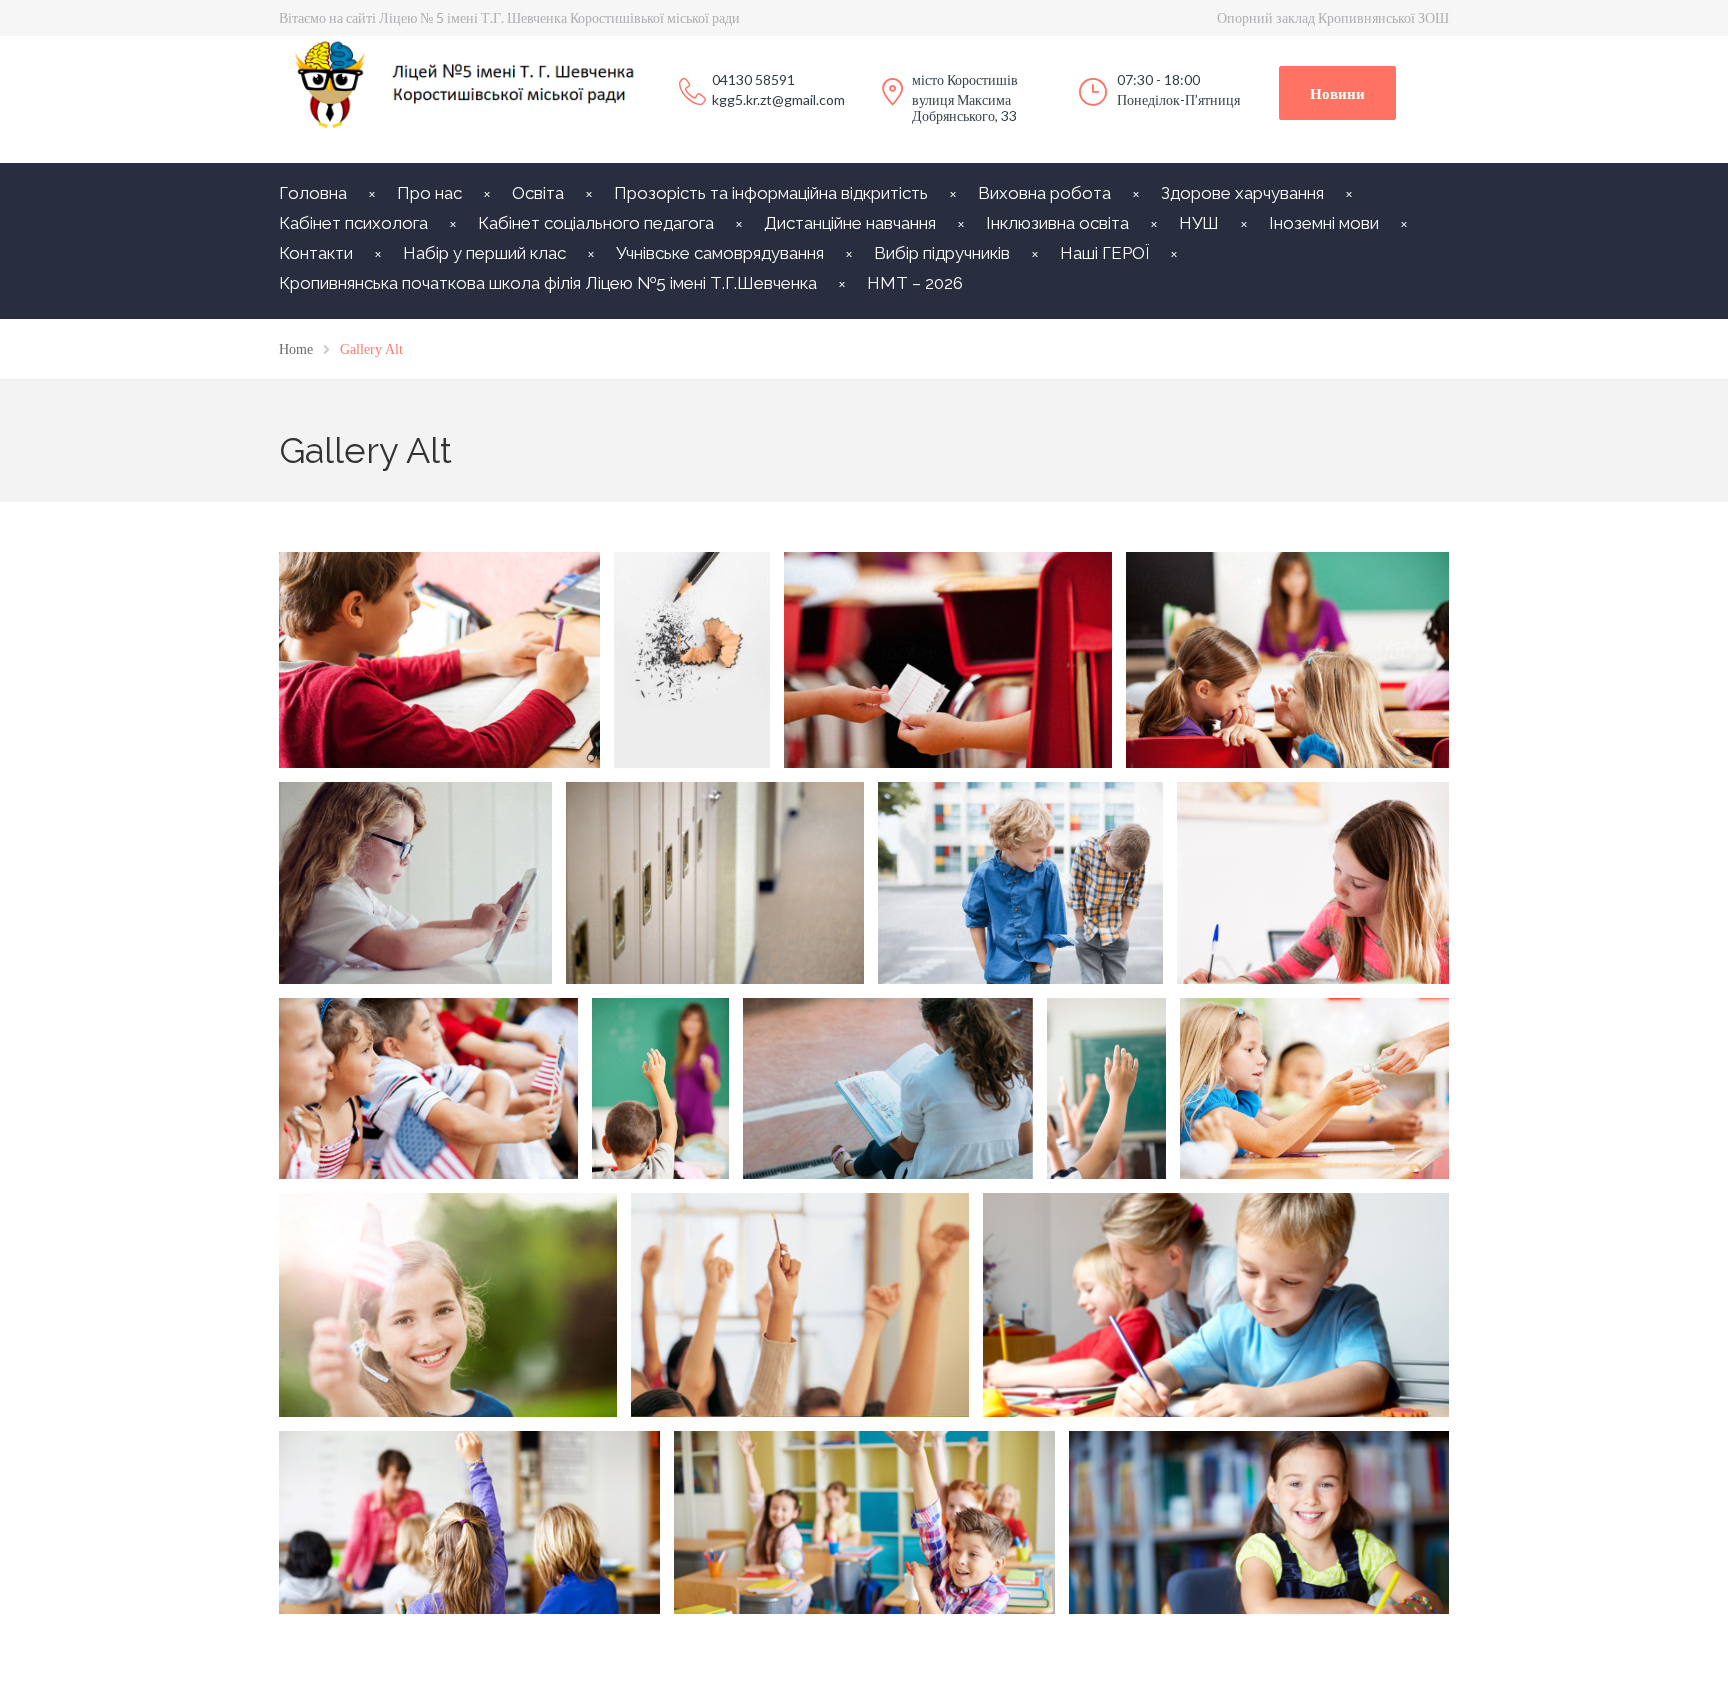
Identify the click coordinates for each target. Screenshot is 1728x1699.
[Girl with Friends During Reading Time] (888, 1088)
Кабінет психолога (353, 223)
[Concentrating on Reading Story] (1314, 883)
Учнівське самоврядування (720, 253)
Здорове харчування (1242, 193)
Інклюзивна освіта (1057, 223)
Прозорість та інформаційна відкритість (771, 193)
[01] (439, 660)
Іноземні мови (1324, 223)
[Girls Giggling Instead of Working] (1288, 660)
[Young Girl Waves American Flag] (428, 1088)
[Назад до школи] (692, 660)
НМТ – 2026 (915, 283)
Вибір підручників (942, 253)
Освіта (538, 193)
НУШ (1199, 223)
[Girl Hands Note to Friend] (948, 660)
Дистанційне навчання (850, 223)
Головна (313, 193)
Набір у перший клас (484, 253)
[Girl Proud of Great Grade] (415, 883)
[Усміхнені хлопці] (1020, 883)
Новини (1337, 93)
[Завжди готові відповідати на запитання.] (660, 1088)
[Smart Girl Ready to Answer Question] (1106, 1088)
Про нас (429, 193)
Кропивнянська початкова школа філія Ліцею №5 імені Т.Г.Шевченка (548, 283)
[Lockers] (715, 883)
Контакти (316, 253)
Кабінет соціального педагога (596, 223)
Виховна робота (1044, 193)
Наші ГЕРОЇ (1104, 253)
